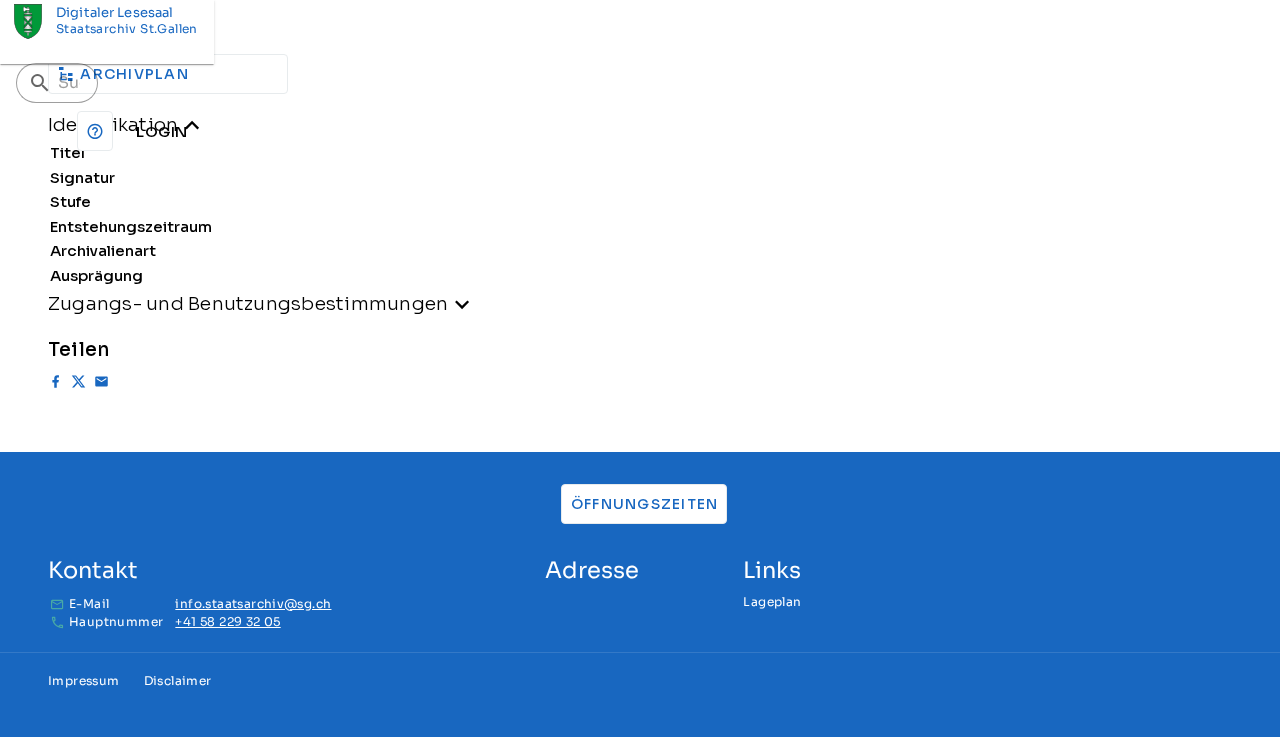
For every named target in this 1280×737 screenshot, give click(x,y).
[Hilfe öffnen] (95, 131)
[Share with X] (78, 384)
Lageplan (772, 601)
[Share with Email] (101, 384)
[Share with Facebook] (55, 384)
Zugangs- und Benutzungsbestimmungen (248, 303)
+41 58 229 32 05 (227, 621)
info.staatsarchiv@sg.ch (253, 603)
